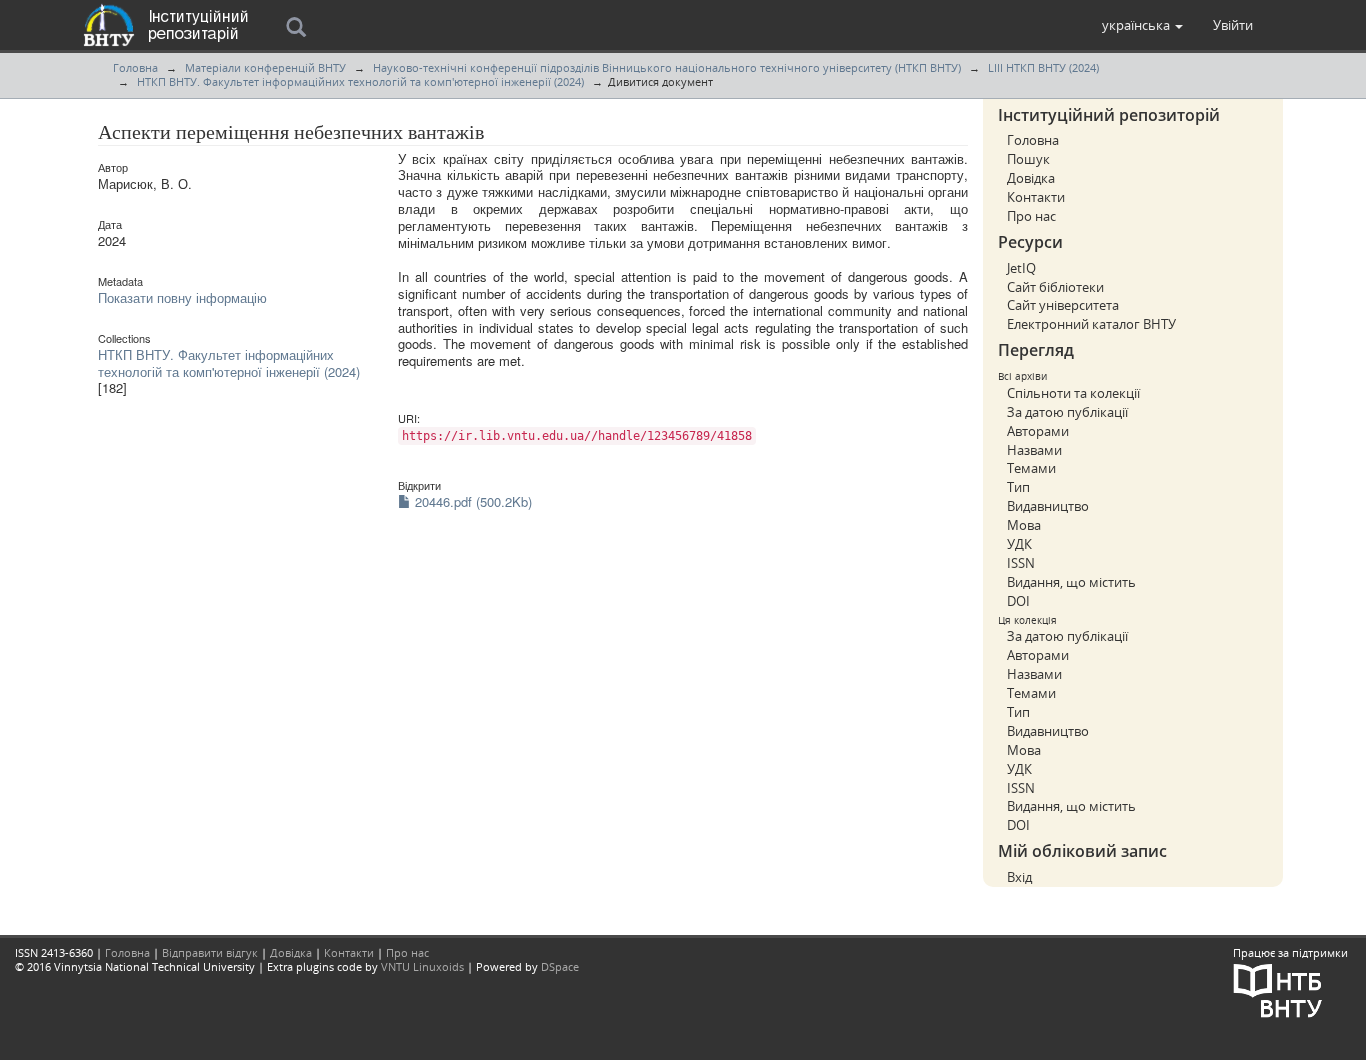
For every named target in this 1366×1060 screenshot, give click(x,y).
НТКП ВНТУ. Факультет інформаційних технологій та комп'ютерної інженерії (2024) (360, 81)
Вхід (1019, 877)
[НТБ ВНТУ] (1278, 989)
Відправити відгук (210, 952)
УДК (1019, 544)
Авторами (1038, 431)
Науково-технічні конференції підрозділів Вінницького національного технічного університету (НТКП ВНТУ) (667, 67)
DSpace (560, 966)
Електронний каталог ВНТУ (1091, 324)
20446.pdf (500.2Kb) (471, 501)
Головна (135, 67)
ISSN (1021, 563)
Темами (1031, 468)
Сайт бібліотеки (1055, 287)
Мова (1024, 525)
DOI (1018, 601)
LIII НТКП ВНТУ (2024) (1043, 67)
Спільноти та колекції (1073, 393)
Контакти (1036, 197)
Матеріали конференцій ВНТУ (265, 67)
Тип (1018, 487)
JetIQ (1021, 268)
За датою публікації (1067, 412)
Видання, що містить (1071, 582)
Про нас (1031, 216)
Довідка (1031, 178)
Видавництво (1048, 506)
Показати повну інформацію (182, 297)
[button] (1142, 25)
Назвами (1034, 450)
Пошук (1028, 159)
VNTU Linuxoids (422, 966)
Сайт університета (1063, 305)
